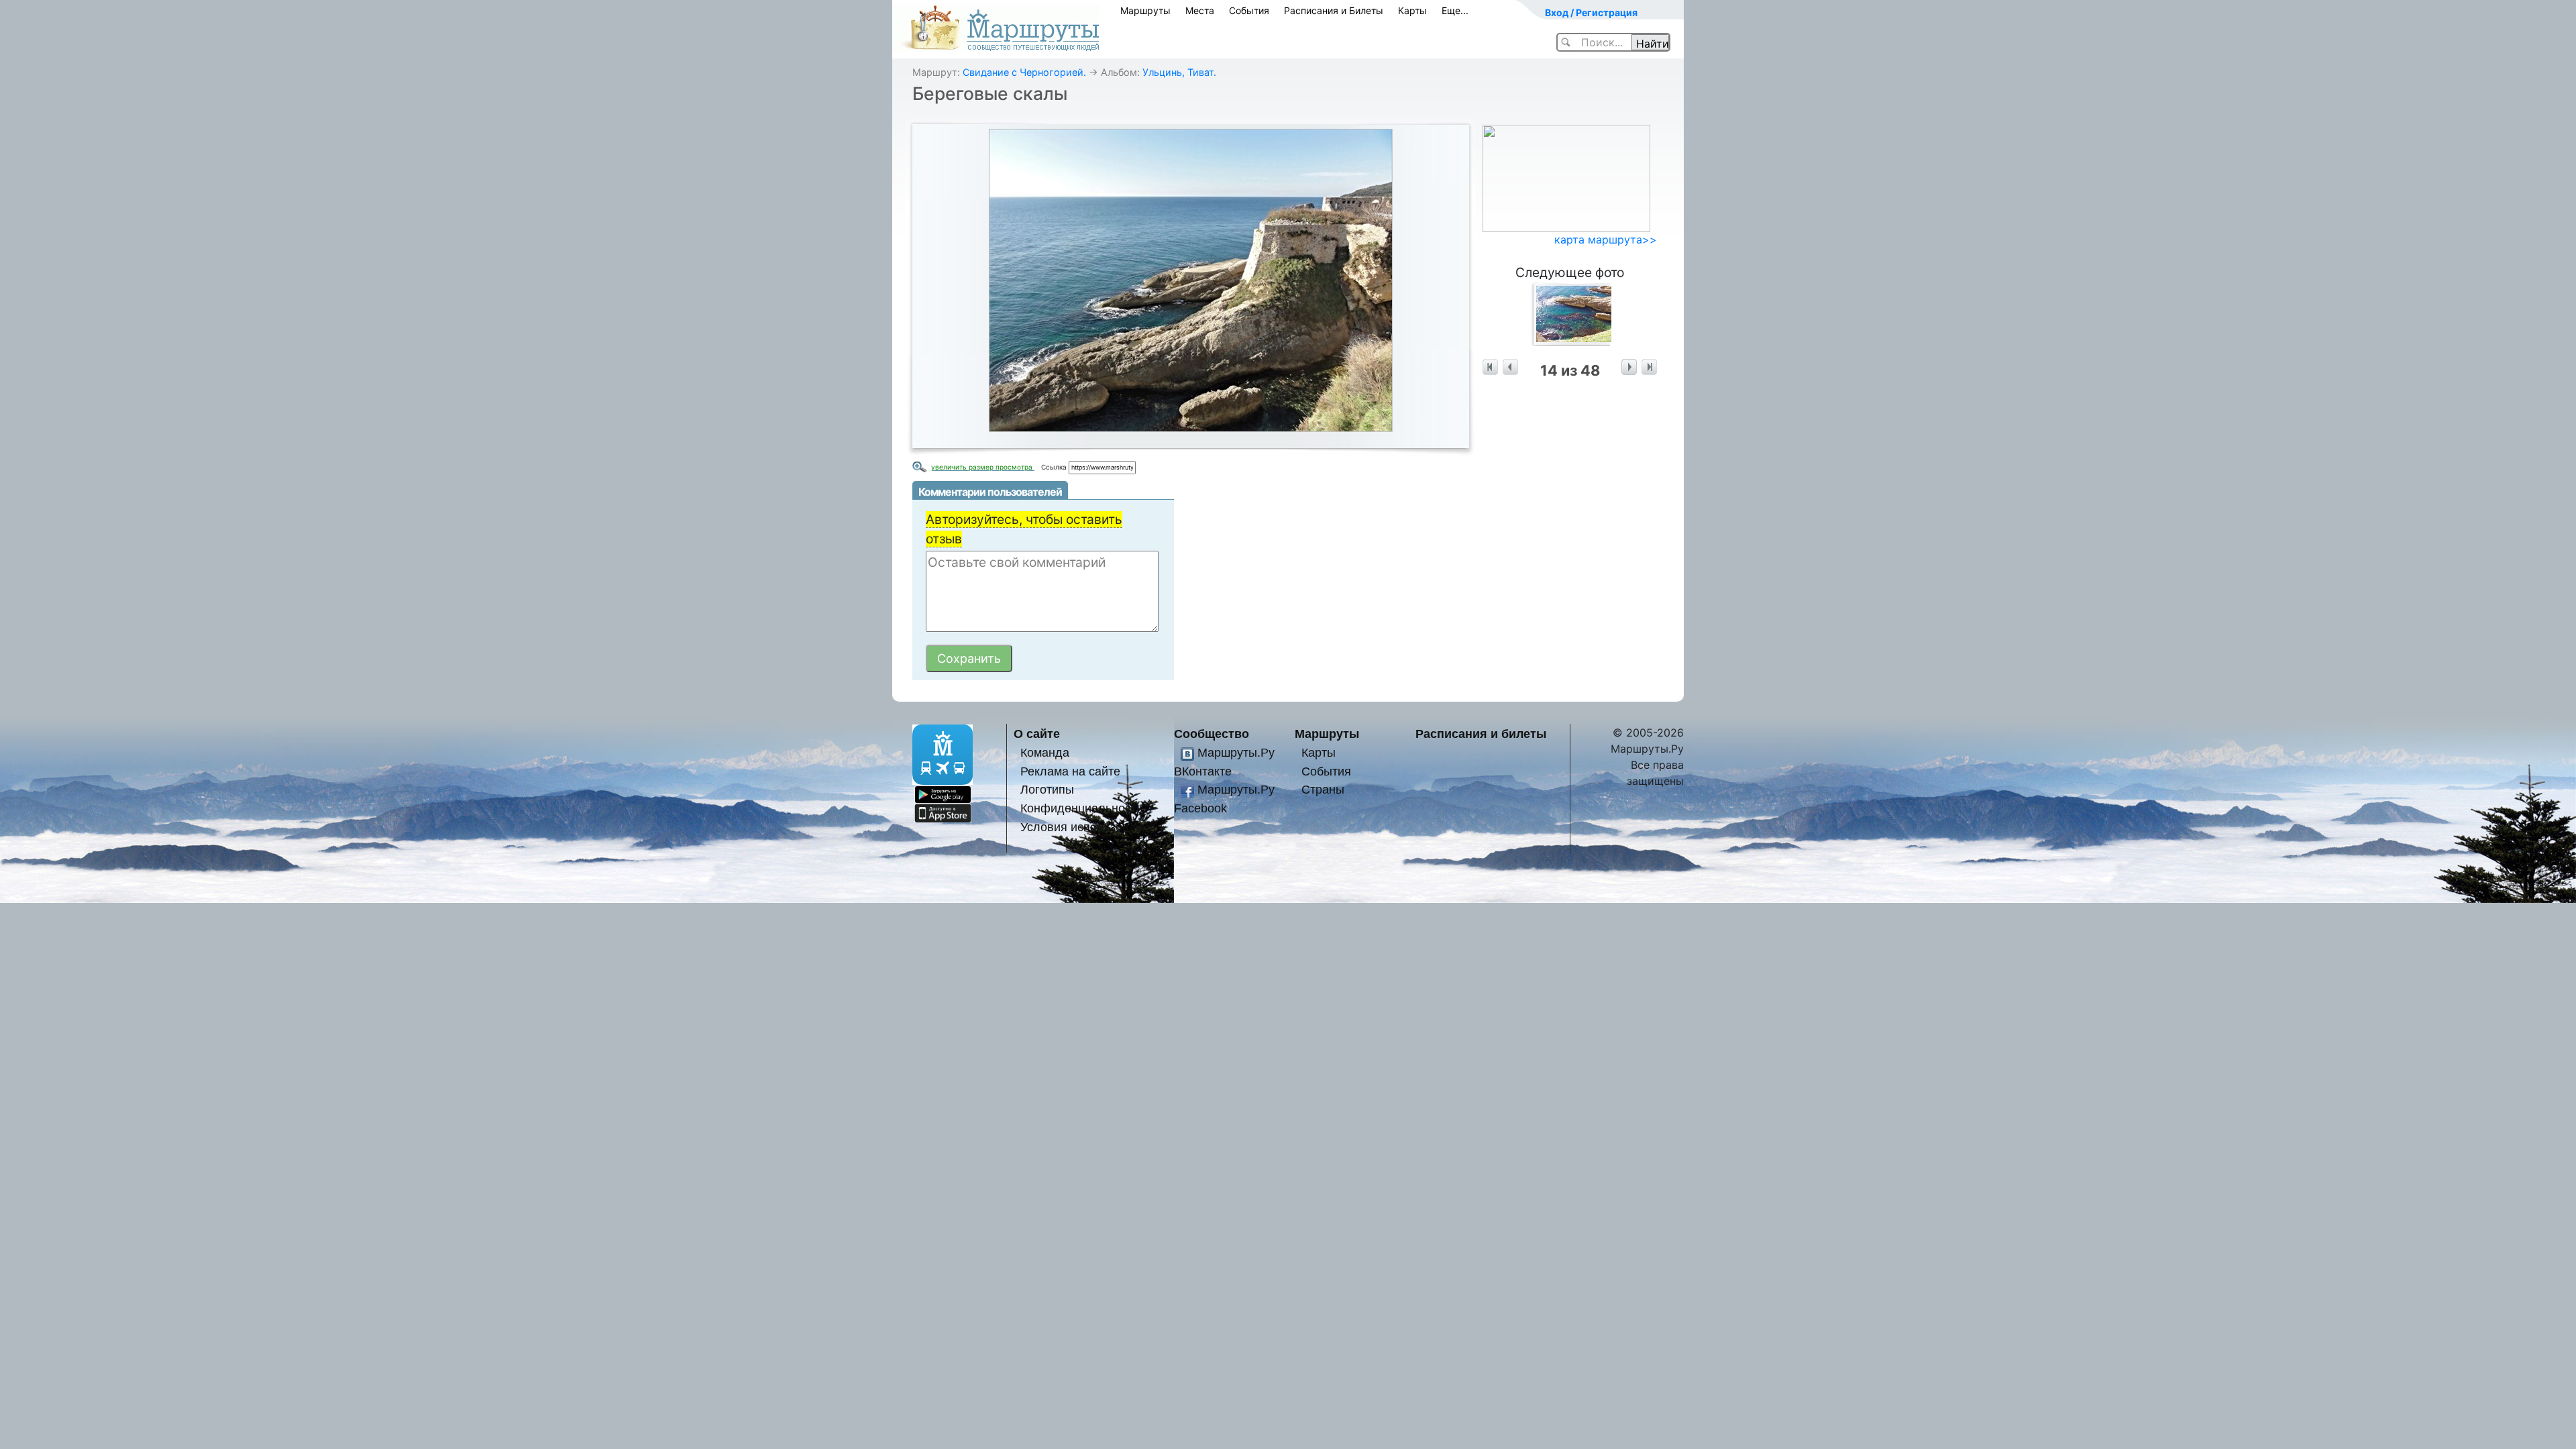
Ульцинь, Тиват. (1179, 72)
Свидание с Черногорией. (1024, 72)
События (1249, 10)
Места (1200, 10)
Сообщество (1212, 734)
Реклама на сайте (1070, 771)
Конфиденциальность (1081, 808)
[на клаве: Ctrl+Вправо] (1629, 367)
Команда (1045, 752)
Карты (1412, 10)
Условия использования (1088, 827)
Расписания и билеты (1481, 734)
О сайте (1037, 734)
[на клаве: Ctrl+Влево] (1510, 367)
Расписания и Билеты (1334, 10)
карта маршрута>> (1606, 239)
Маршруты (1145, 10)
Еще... (1455, 10)
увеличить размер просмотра (983, 467)
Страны (1323, 789)
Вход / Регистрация (1591, 12)
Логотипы (1047, 789)
